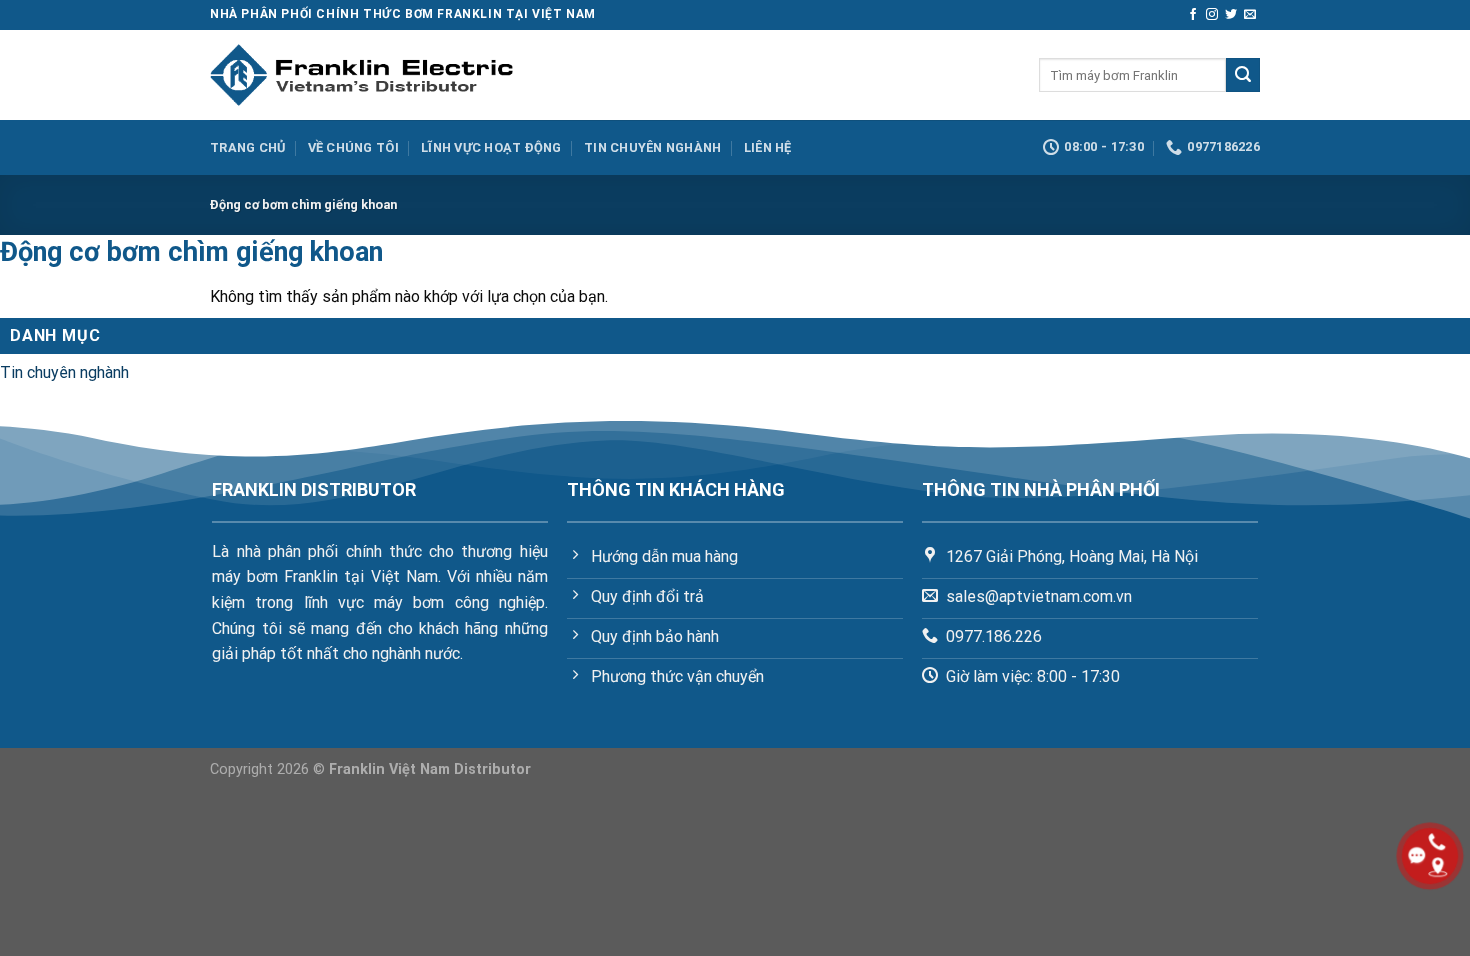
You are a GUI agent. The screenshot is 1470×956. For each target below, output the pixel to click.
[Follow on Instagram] (1212, 15)
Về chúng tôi (353, 147)
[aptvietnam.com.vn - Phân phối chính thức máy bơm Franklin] (361, 75)
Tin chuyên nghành (652, 147)
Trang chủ (247, 147)
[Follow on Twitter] (1231, 15)
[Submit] (1243, 75)
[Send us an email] (1250, 15)
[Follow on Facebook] (1193, 15)
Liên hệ (768, 147)
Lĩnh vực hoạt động (491, 147)
